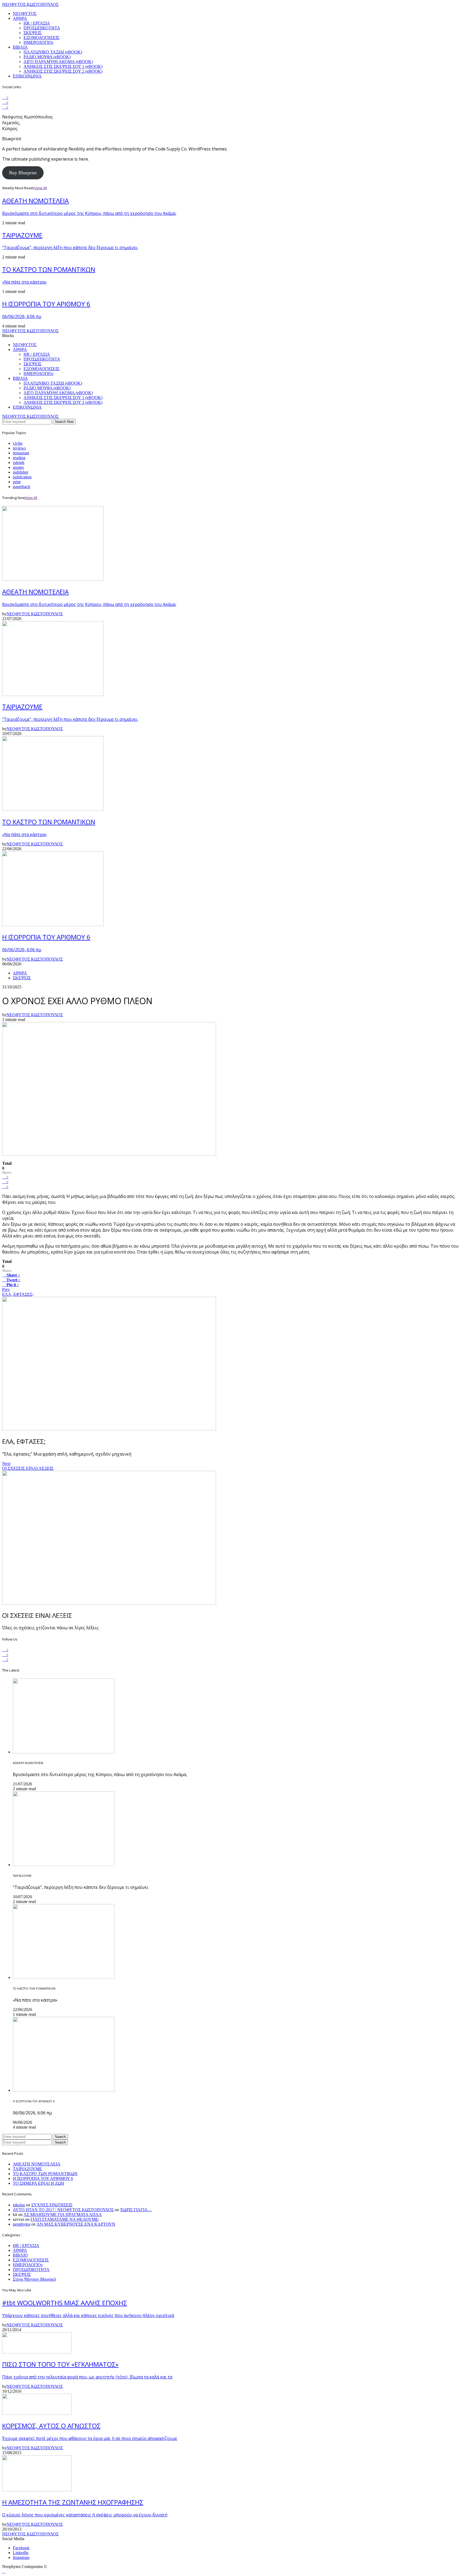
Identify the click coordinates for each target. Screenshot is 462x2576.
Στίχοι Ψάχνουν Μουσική (34, 2279)
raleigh (19, 463)
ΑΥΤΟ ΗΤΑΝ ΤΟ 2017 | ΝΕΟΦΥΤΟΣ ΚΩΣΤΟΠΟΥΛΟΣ (63, 2210)
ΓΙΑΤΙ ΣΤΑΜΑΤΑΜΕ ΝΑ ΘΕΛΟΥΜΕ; (65, 2219)
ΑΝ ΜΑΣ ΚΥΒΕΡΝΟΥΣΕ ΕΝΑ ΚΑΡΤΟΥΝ (76, 2224)
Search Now (64, 422)
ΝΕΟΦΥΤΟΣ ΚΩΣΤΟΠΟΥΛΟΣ (30, 4)
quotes (18, 467)
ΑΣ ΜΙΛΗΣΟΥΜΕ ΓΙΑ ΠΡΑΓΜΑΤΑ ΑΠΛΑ (63, 2215)
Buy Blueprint (23, 173)
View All (41, 188)
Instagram (21, 2557)
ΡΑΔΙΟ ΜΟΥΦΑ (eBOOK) (47, 57)
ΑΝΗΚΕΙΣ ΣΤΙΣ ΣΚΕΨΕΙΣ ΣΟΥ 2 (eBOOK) (63, 71)
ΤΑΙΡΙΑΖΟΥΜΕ (27, 2169)
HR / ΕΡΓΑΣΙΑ (37, 23)
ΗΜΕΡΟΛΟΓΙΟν (38, 42)
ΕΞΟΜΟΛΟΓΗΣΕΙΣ (41, 38)
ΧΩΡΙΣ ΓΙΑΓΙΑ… (136, 2210)
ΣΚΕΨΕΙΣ (32, 33)
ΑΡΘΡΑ (20, 18)
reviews (19, 448)
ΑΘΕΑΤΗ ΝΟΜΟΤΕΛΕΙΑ (37, 2164)
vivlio (18, 443)
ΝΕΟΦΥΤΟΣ (25, 13)
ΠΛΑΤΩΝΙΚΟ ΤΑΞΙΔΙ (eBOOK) (53, 52)
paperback (22, 487)
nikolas (19, 2205)
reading (19, 458)
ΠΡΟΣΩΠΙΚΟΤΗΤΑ (42, 28)
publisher (21, 472)
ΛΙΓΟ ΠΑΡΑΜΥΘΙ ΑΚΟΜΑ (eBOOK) (58, 62)
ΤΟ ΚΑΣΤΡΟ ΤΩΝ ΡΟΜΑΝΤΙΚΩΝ (45, 2174)
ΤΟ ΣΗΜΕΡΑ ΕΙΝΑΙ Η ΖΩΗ (38, 2183)
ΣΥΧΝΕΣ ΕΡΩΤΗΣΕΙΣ (52, 2205)
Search (60, 2137)
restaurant (21, 453)
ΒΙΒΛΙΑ (20, 47)
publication (22, 477)
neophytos (22, 2224)
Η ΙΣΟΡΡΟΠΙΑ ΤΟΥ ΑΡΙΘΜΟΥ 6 (43, 2178)
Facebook (21, 2548)
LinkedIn (21, 2553)
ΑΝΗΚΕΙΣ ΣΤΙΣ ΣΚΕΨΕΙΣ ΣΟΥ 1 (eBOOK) (63, 66)
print (17, 482)
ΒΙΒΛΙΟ (20, 2255)
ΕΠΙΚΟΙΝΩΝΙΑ (27, 76)
